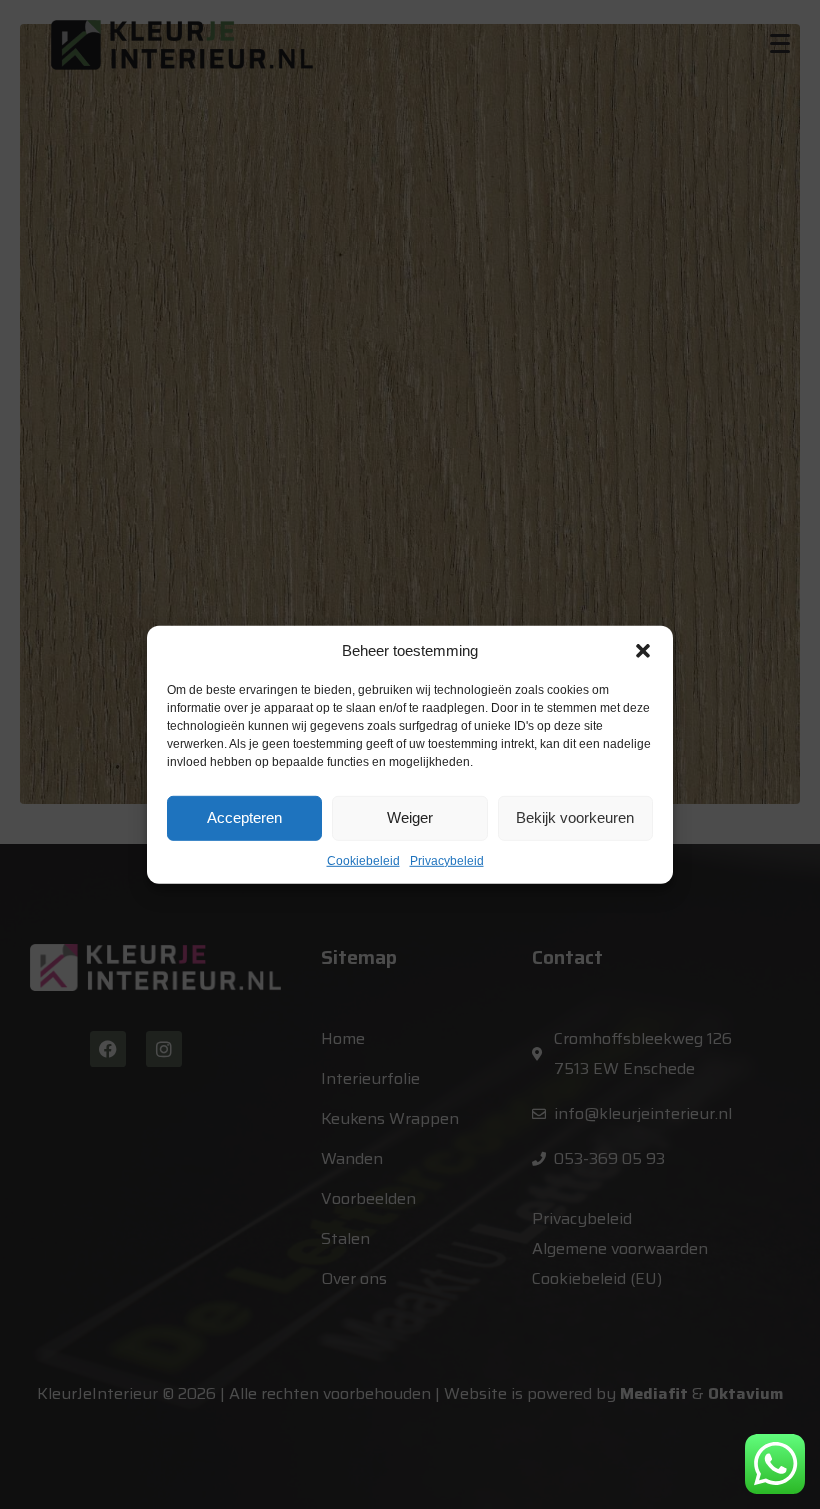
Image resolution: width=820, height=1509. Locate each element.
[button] (643, 650)
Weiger (410, 817)
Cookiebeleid (363, 860)
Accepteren (244, 817)
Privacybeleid (447, 860)
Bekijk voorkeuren (575, 817)
